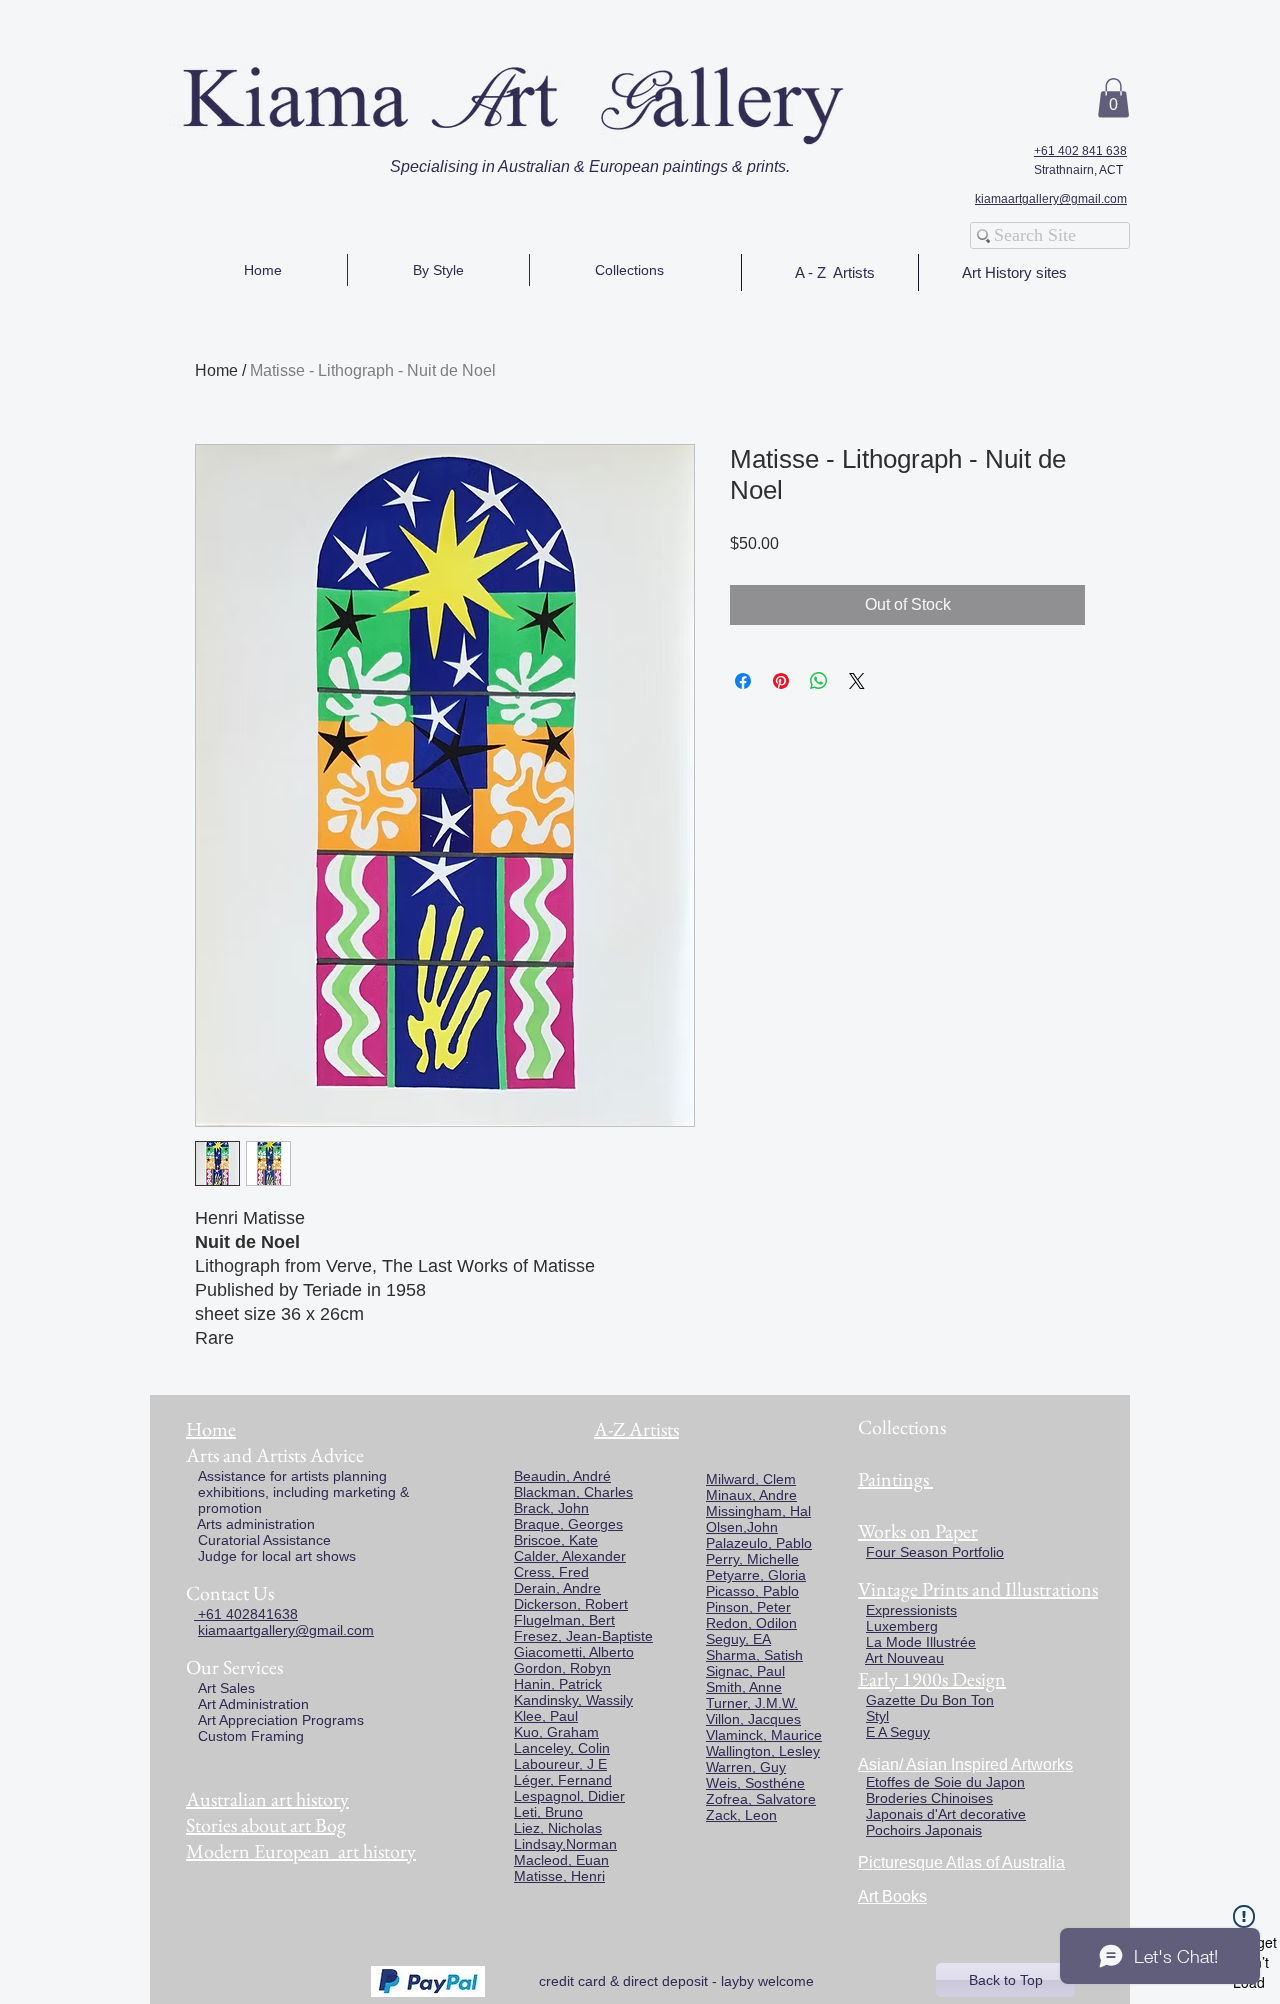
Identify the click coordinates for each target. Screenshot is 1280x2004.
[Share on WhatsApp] (819, 681)
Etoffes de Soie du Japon (945, 1782)
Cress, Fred (551, 1572)
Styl (877, 1716)
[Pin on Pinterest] (781, 681)
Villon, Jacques (753, 1719)
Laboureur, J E (560, 1764)
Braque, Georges (568, 1524)
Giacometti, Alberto (574, 1652)
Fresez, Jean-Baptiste (583, 1636)
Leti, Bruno (548, 1812)
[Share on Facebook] (743, 681)
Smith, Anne (744, 1687)
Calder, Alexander (570, 1556)
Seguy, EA (738, 1639)
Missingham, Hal (758, 1511)
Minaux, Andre (751, 1495)
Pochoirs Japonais (924, 1830)
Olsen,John (742, 1527)
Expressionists (911, 1610)
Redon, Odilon (751, 1623)
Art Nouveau (904, 1658)
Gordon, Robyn (562, 1668)
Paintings (893, 1479)
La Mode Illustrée (921, 1642)
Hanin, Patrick (558, 1684)
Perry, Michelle (752, 1559)
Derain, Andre (557, 1588)
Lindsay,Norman (565, 1844)
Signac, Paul (745, 1671)
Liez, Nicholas (558, 1828)
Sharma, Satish (754, 1655)
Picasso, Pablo (752, 1591)
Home (216, 370)
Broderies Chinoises (929, 1798)
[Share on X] (857, 681)
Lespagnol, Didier (569, 1796)
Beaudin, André (562, 1476)
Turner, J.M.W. (752, 1703)
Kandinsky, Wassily (573, 1700)
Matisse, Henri (559, 1876)
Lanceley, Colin (562, 1748)
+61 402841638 (246, 1614)
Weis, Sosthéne (755, 1783)
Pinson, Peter (748, 1607)
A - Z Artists (835, 272)
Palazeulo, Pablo (759, 1543)
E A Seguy (898, 1732)
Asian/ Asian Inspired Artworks (965, 1764)
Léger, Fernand (563, 1780)
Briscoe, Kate (556, 1540)
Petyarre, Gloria (756, 1575)
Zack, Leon (741, 1815)
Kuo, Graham (556, 1732)
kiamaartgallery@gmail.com (1051, 199)
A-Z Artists (636, 1429)
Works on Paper (918, 1531)
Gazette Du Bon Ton (930, 1700)
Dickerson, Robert (571, 1604)
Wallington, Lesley (763, 1751)
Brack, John (551, 1508)
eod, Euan (576, 1860)
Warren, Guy (746, 1767)
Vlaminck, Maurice (764, 1735)
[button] (1113, 97)
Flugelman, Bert (564, 1620)
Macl (529, 1860)
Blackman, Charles (573, 1492)
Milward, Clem (751, 1479)
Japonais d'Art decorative (946, 1814)
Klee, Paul (546, 1716)
